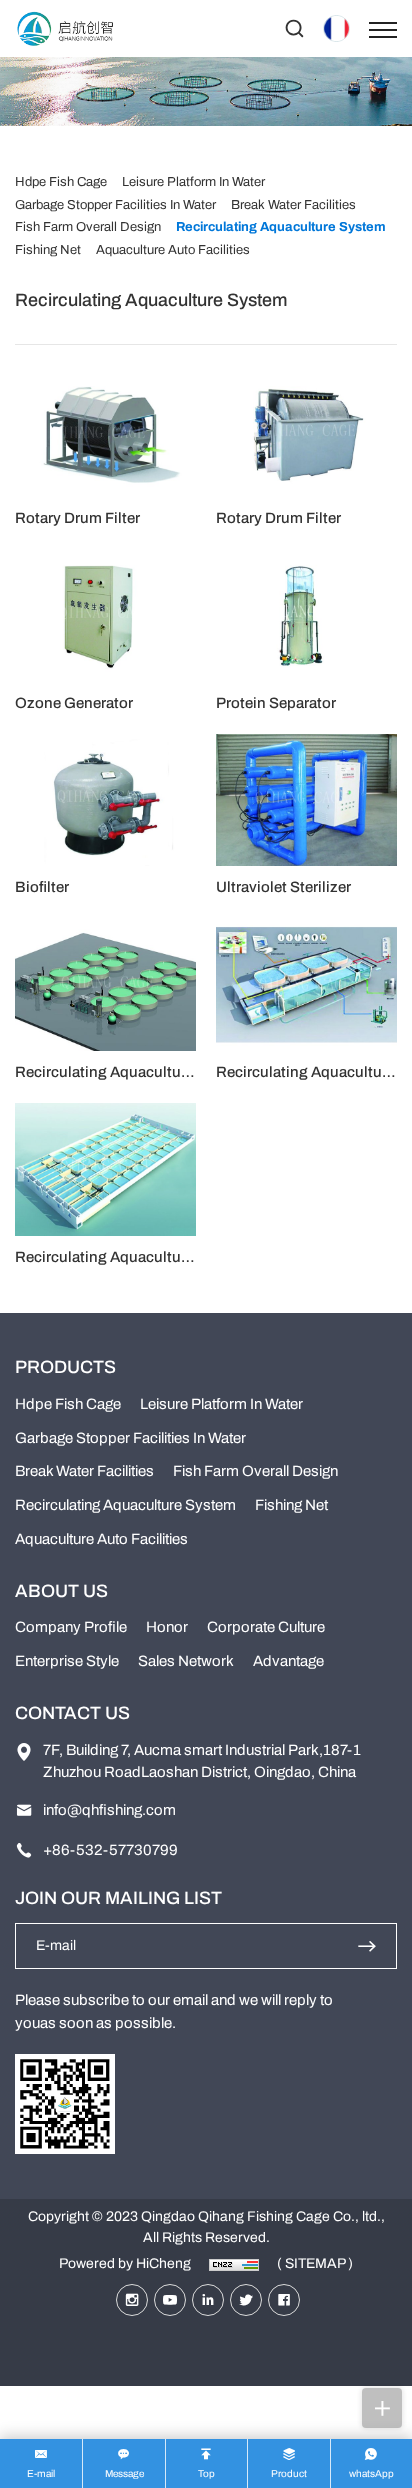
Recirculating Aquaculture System (132, 1072)
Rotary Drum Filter (77, 518)
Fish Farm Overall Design (255, 1471)
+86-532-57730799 (110, 1850)
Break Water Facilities (84, 1471)
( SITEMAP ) (315, 2263)
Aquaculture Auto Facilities (101, 1539)
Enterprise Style (67, 1661)
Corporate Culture (266, 1627)
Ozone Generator (74, 703)
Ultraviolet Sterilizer (283, 887)
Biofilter (42, 887)
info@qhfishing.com (109, 1810)
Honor (167, 1627)
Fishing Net (291, 1505)
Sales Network (186, 1661)
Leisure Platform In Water (221, 1404)
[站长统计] (234, 2263)
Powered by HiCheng (125, 2263)
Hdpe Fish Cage (68, 1404)
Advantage (288, 1661)
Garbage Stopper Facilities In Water (130, 1438)
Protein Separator (276, 703)
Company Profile (71, 1627)
